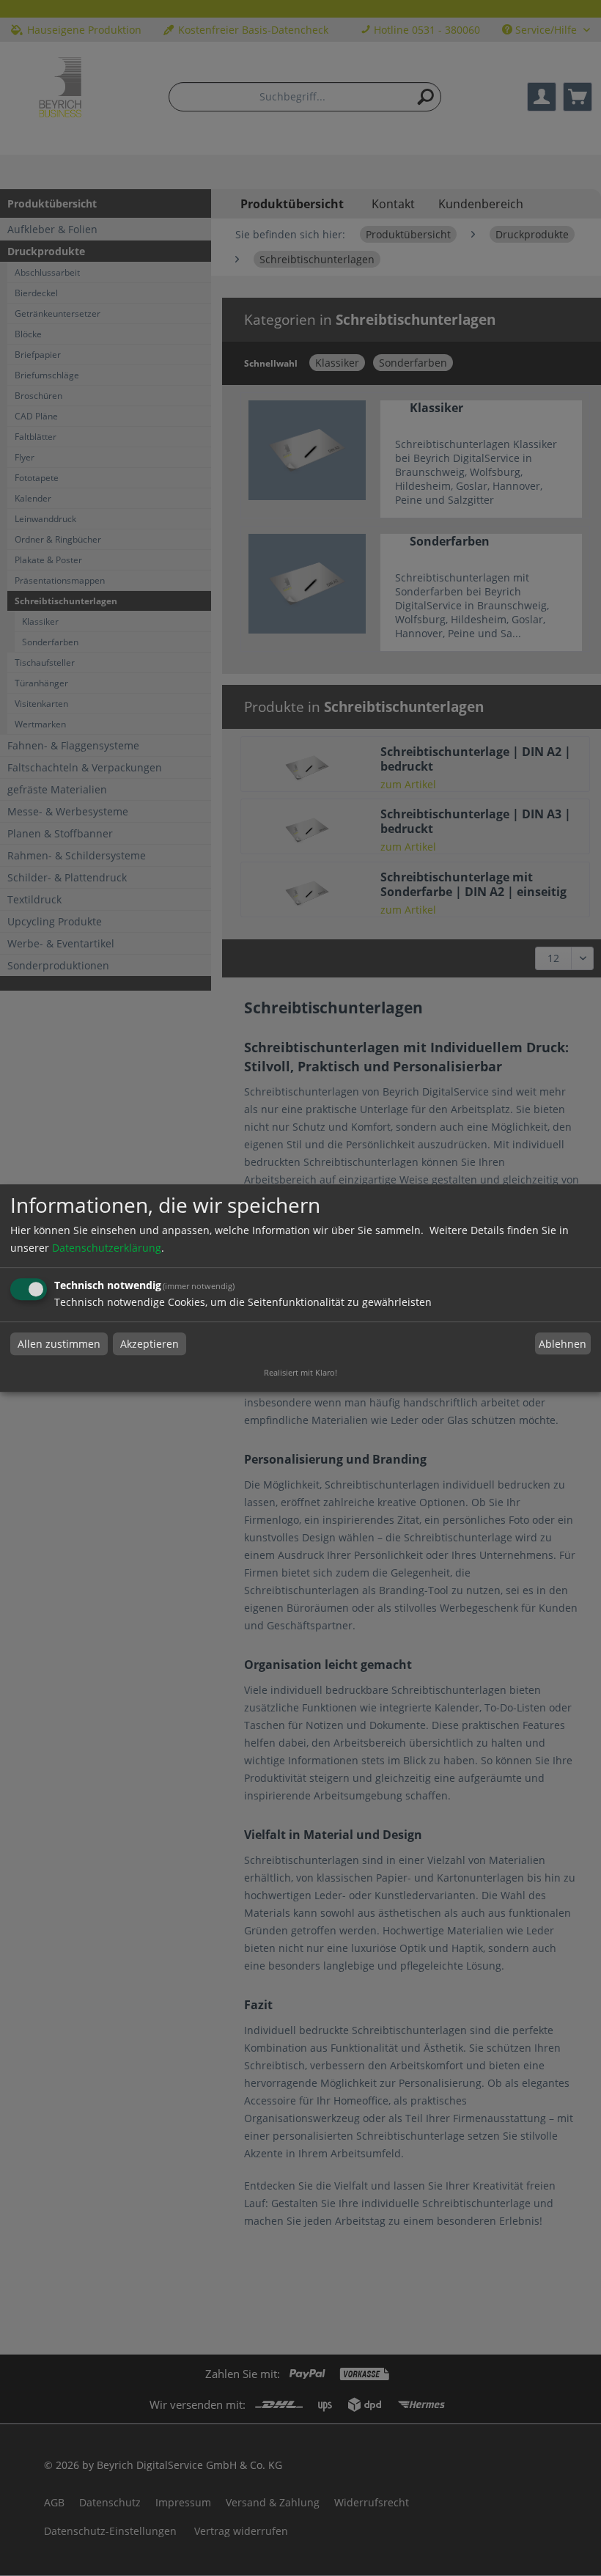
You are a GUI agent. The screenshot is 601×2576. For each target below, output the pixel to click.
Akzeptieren (150, 1344)
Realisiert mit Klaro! (300, 1372)
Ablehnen (563, 1344)
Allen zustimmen (59, 1344)
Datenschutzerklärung (107, 1248)
